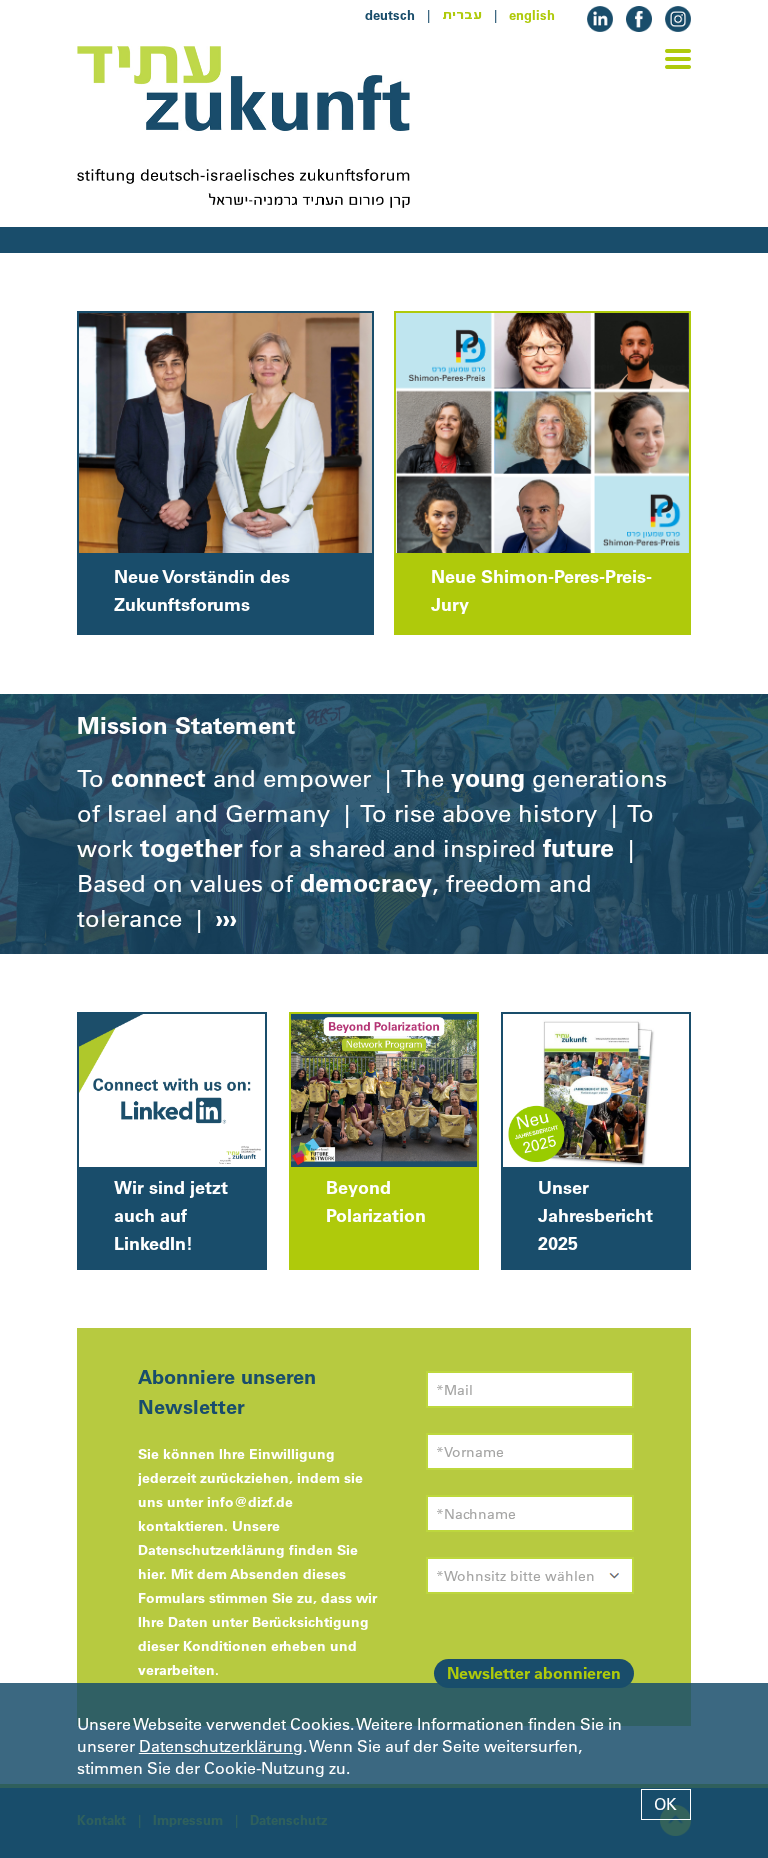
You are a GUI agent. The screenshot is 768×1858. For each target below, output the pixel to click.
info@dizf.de (250, 1502)
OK (665, 1804)
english (532, 15)
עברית (462, 15)
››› (223, 918)
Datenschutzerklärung (221, 1746)
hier (150, 1574)
